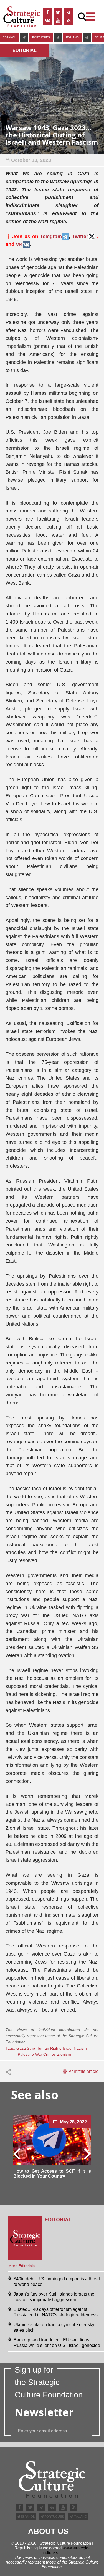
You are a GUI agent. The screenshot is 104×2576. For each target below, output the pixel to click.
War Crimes (45, 2054)
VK (19, 244)
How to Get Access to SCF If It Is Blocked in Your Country (52, 2174)
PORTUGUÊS (41, 37)
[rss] (69, 21)
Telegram (51, 237)
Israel (68, 2048)
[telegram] (69, 12)
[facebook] (47, 12)
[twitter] (58, 12)
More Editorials (21, 2266)
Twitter (80, 237)
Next (87, 2153)
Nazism (80, 2048)
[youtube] (58, 21)
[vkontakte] (47, 21)
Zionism (64, 2054)
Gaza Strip (26, 2048)
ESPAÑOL (9, 37)
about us (48, 2531)
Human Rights (49, 2048)
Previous (17, 2153)
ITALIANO (72, 37)
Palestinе (26, 2054)
